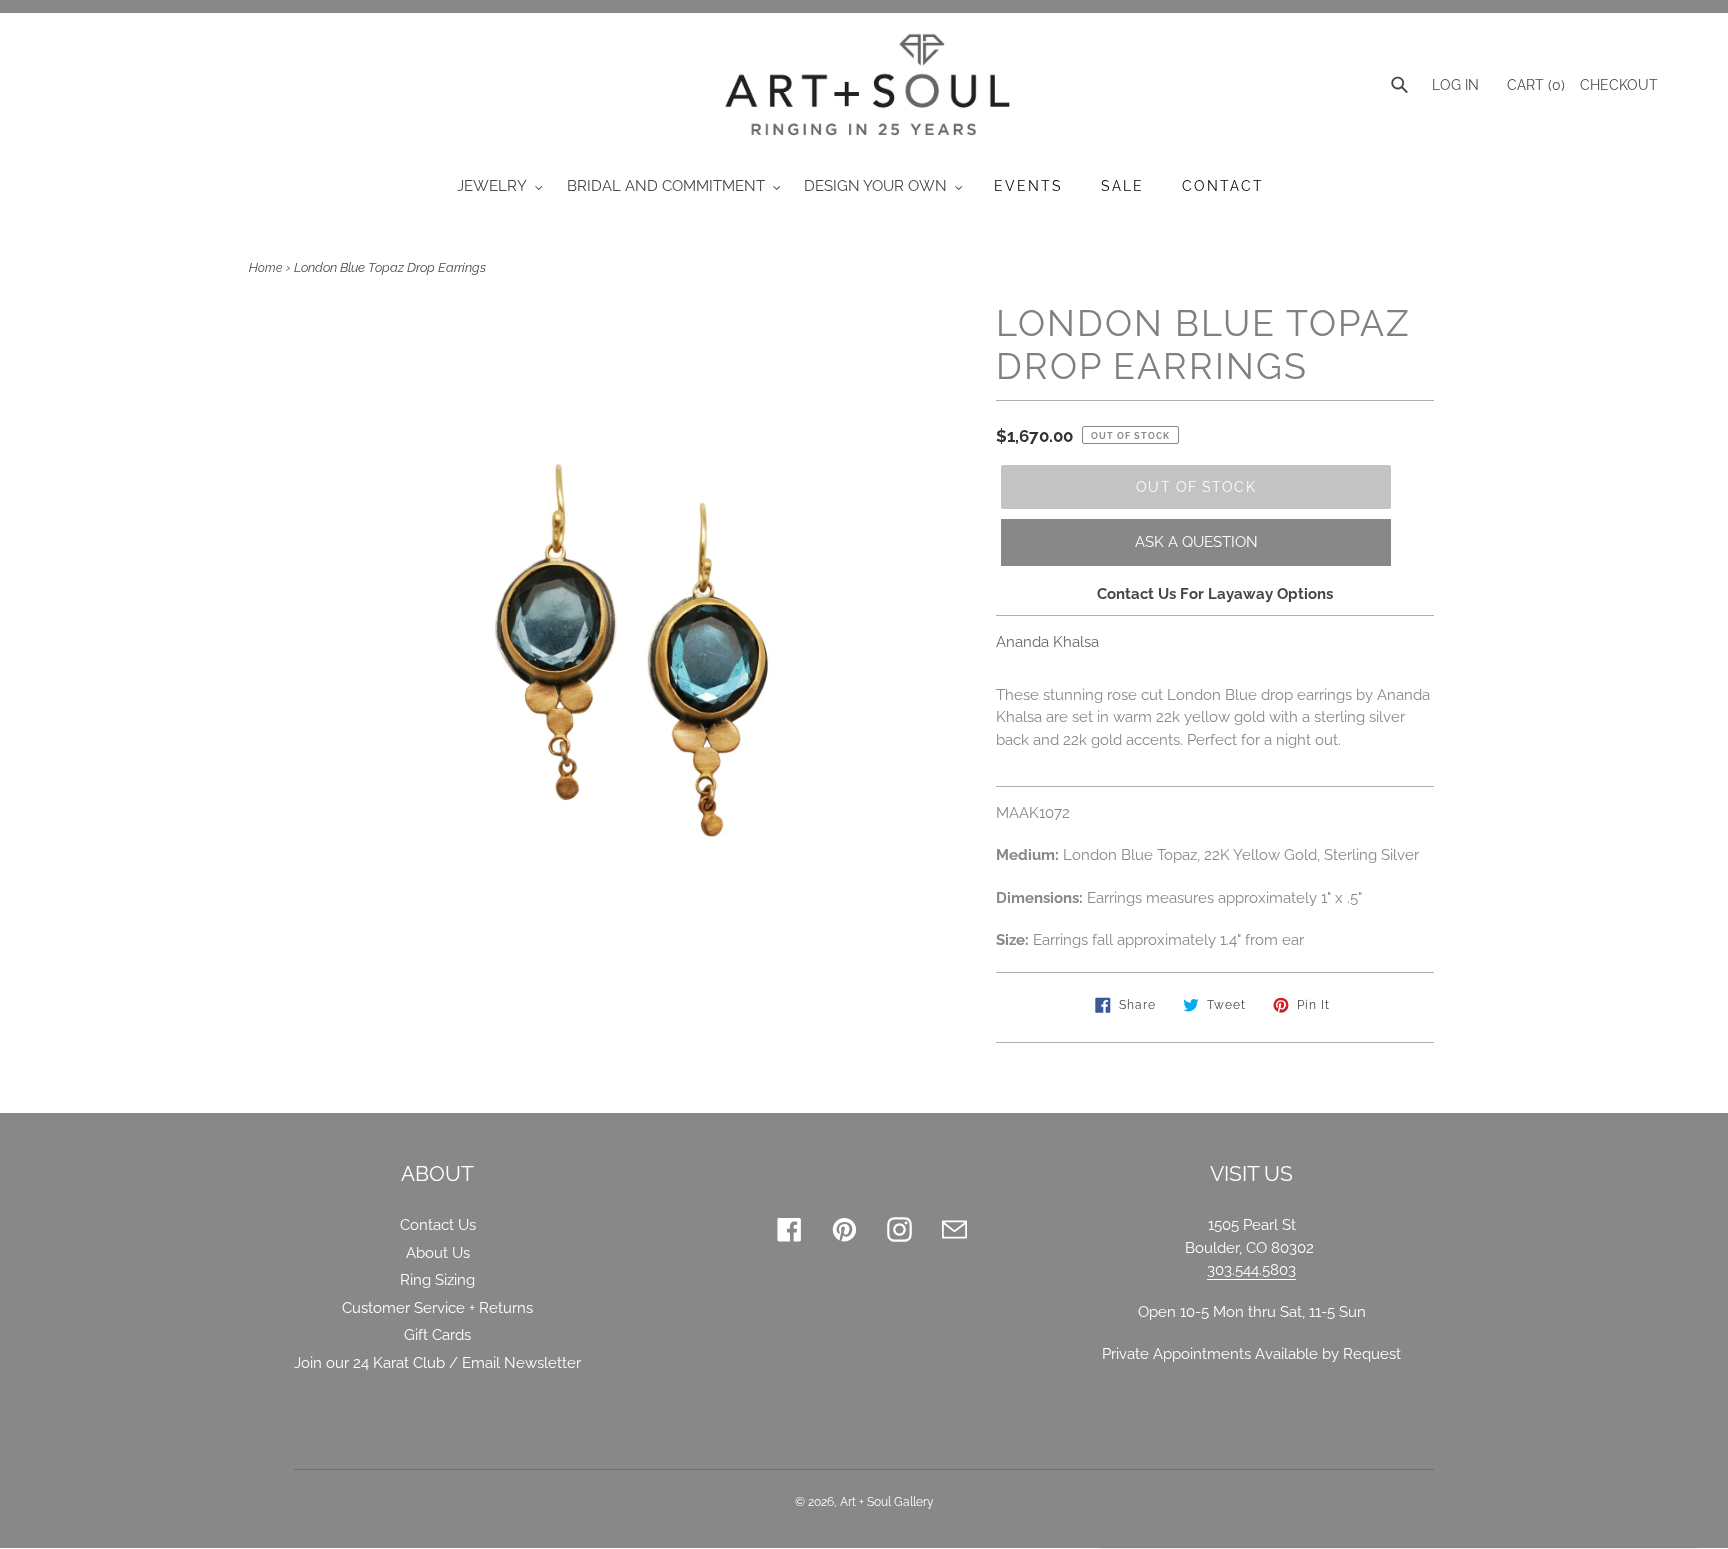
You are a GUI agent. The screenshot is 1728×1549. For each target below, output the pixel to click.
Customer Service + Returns (437, 1308)
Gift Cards (437, 1335)
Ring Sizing (437, 1280)
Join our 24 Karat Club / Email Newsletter (437, 1363)
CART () (1534, 85)
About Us (438, 1253)
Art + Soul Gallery (887, 1502)
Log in (1455, 85)
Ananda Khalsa (1047, 642)
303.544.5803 (1251, 1270)
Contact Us (438, 1225)
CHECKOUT (1619, 85)
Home (265, 268)
